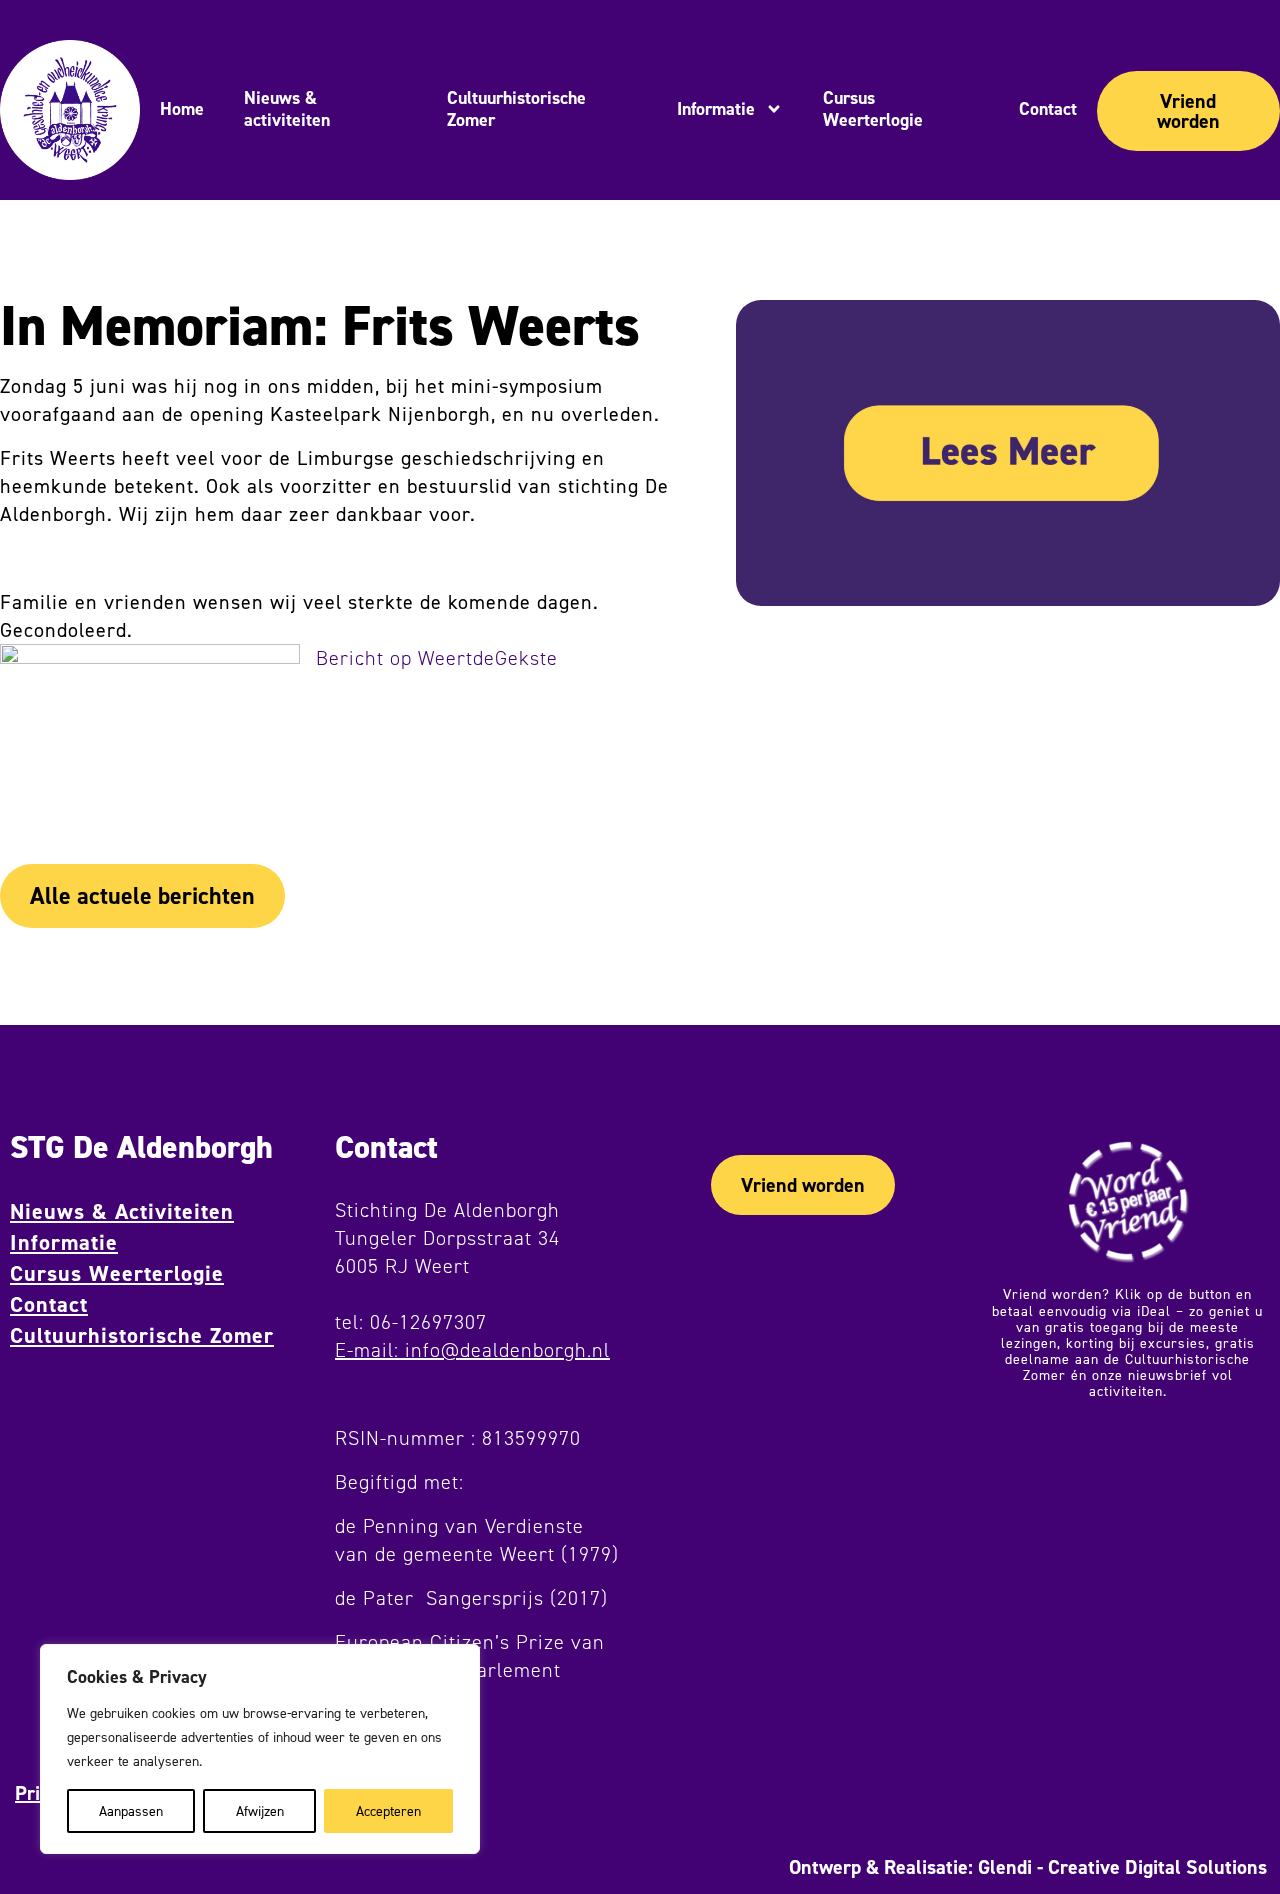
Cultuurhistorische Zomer (142, 1335)
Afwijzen (260, 1810)
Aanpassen (131, 1810)
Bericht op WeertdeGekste (437, 658)
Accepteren (388, 1810)
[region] (260, 1749)
